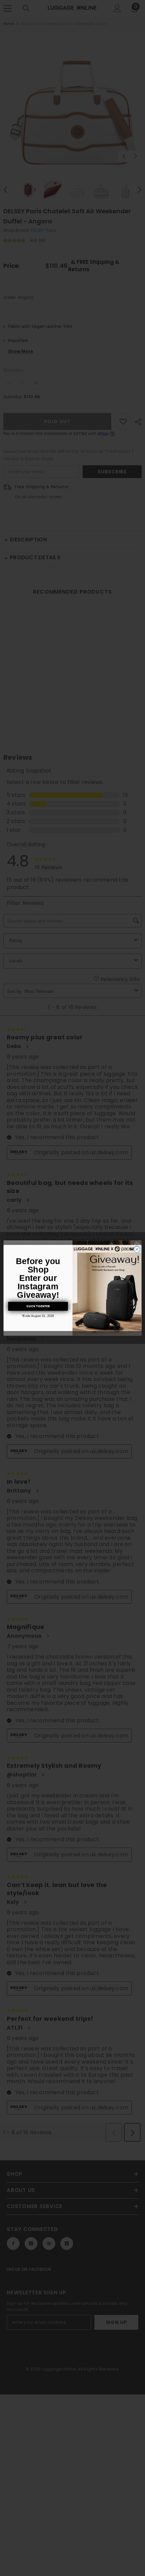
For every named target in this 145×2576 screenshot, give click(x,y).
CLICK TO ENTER (38, 1306)
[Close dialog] (137, 1249)
